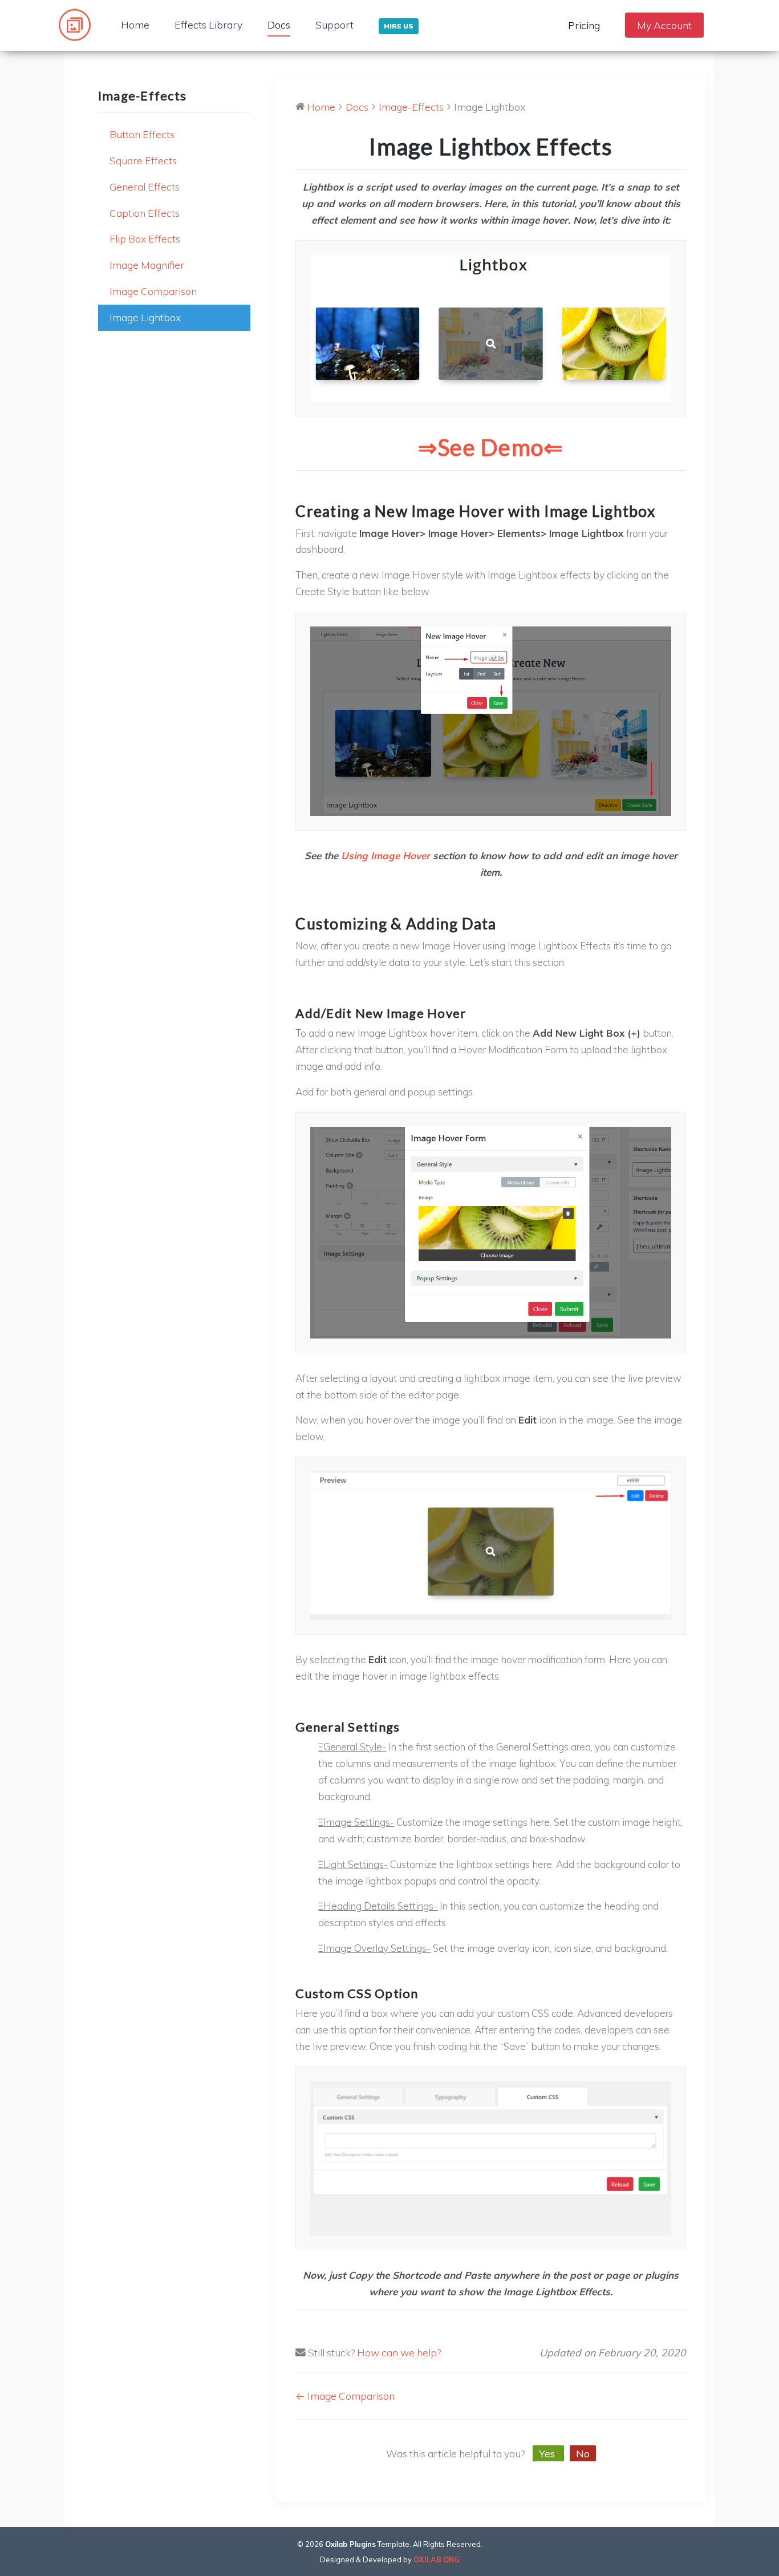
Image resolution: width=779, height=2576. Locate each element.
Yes (548, 2453)
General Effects (145, 187)
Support (334, 25)
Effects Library (208, 25)
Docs (279, 25)
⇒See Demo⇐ (491, 447)
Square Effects (143, 160)
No (583, 2453)
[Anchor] (303, 488)
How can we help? (399, 2352)
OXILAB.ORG (437, 2559)
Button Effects (142, 134)
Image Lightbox (145, 317)
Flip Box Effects (145, 238)
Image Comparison (153, 291)
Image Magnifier (147, 265)
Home (135, 25)
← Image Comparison (345, 2396)
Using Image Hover (386, 856)
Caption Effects (145, 213)
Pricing (584, 25)
